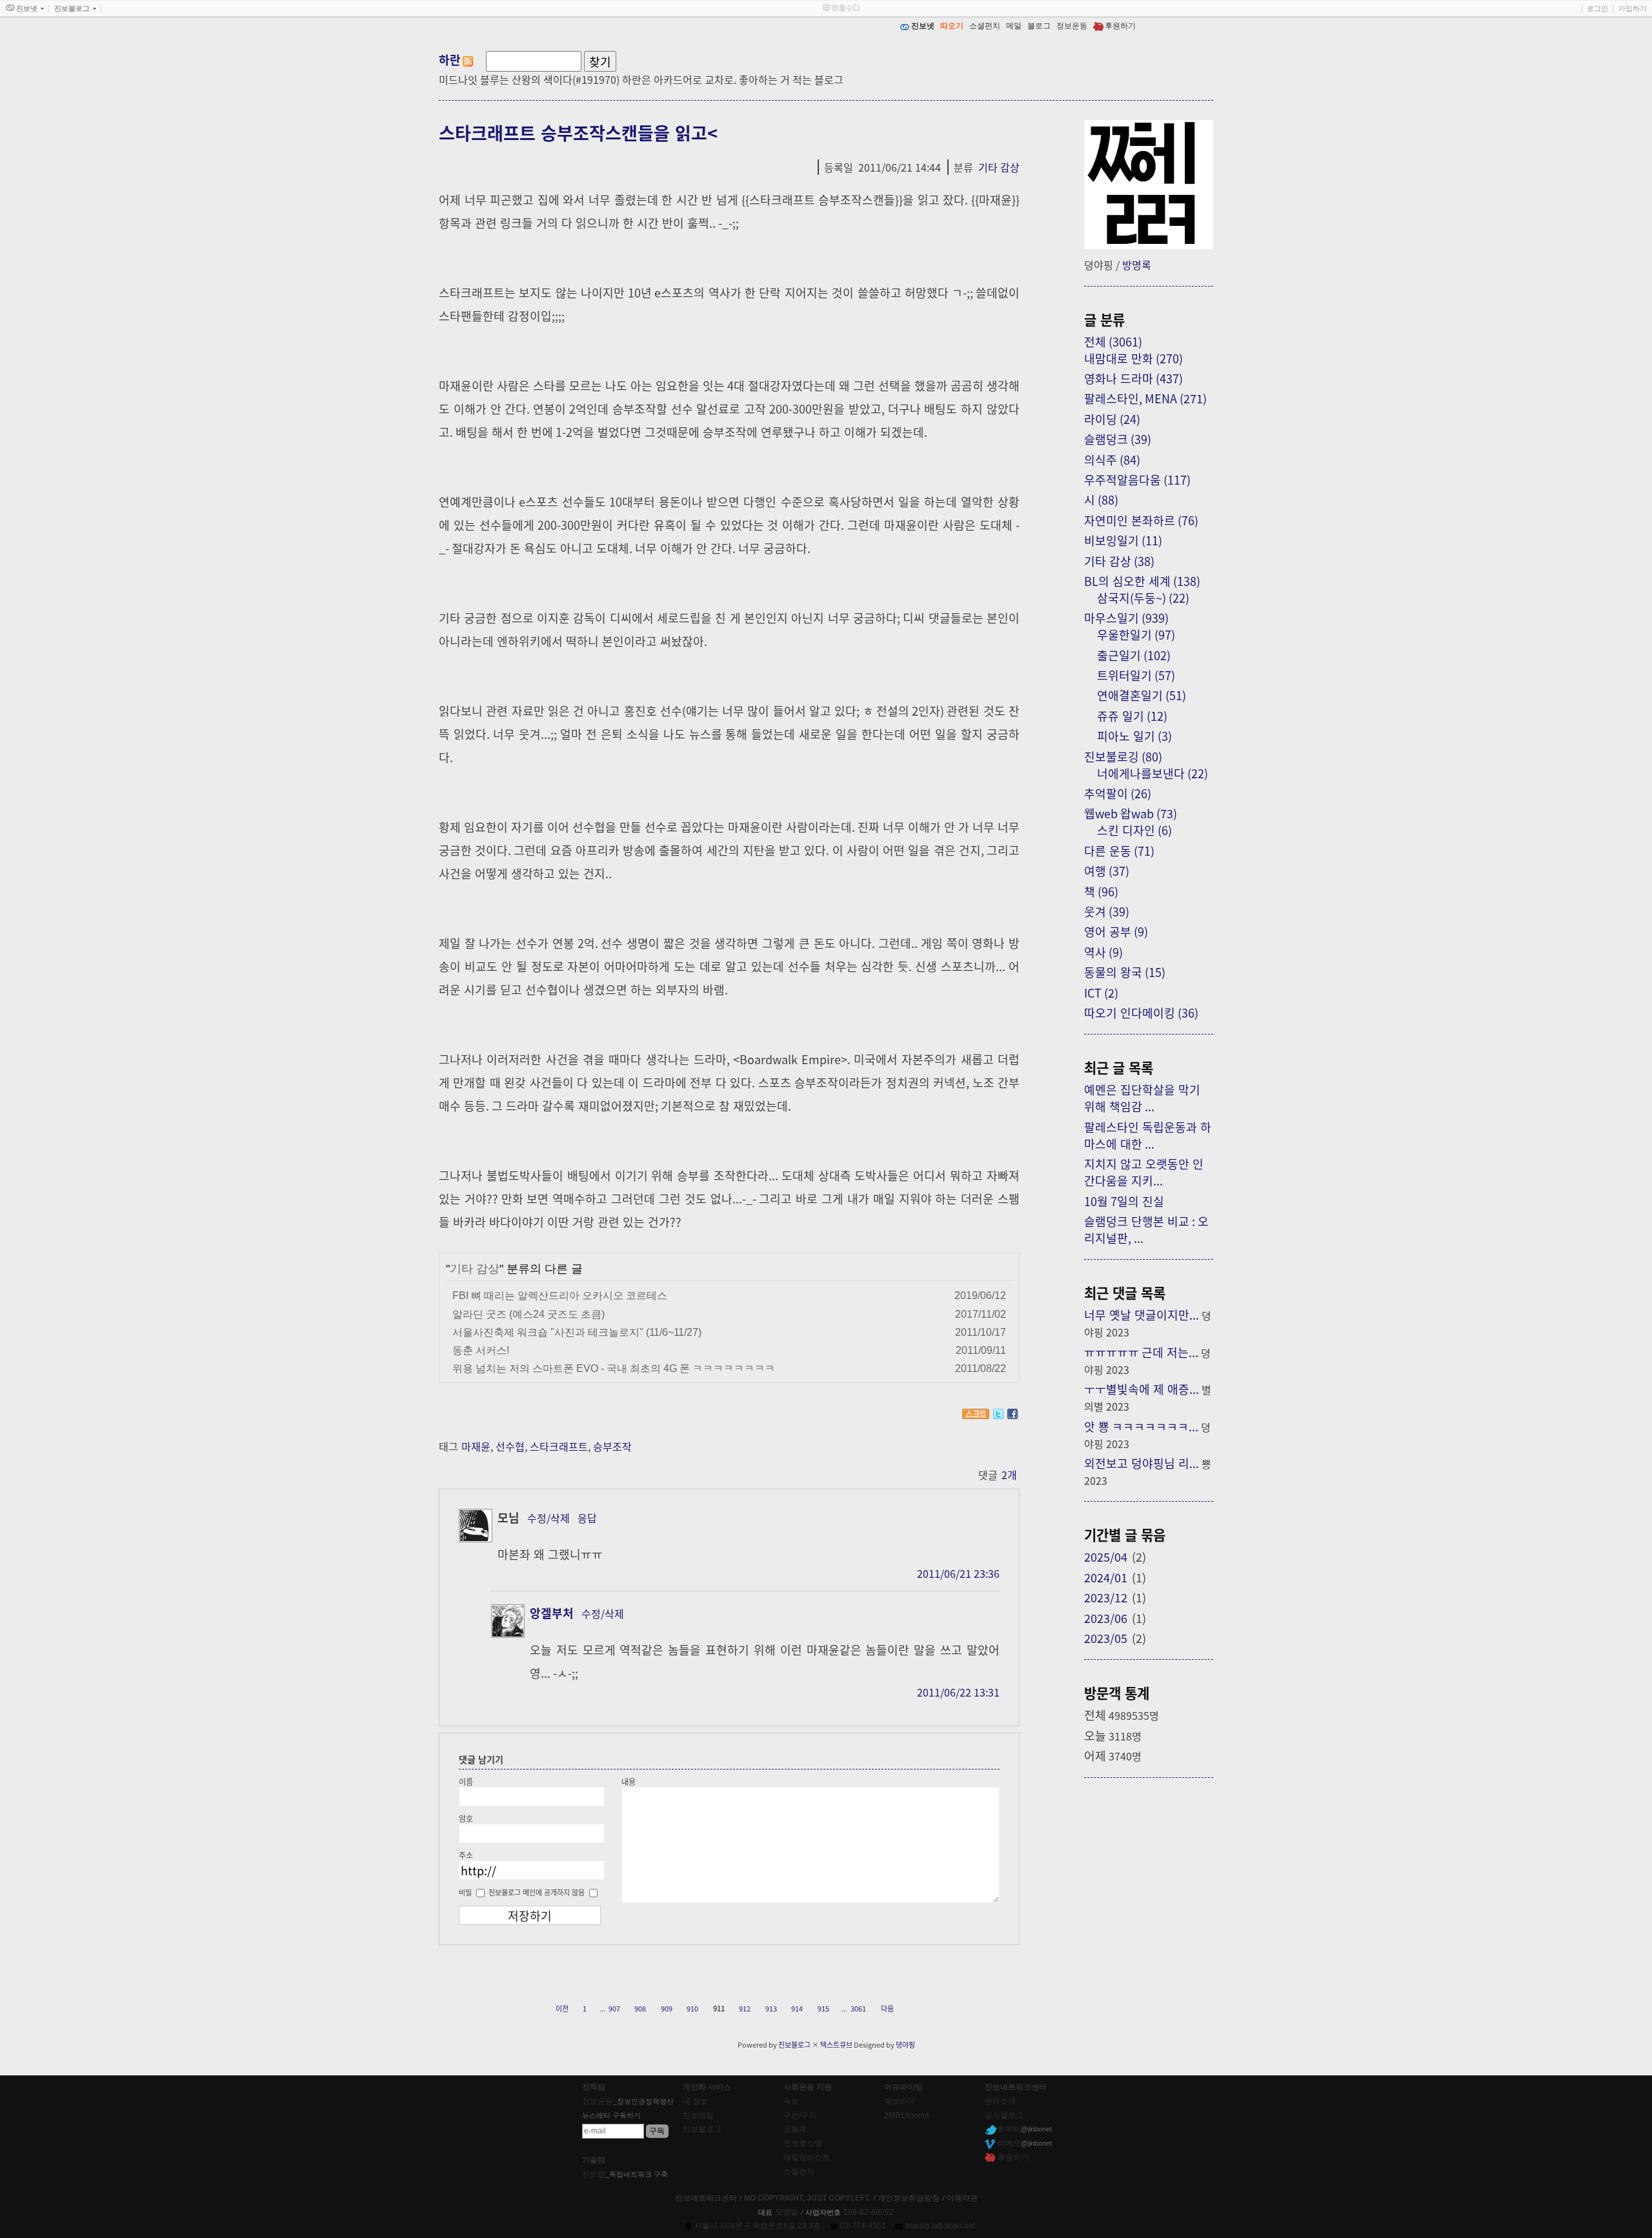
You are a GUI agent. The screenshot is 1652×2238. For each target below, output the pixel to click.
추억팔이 (1118, 793)
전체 (1113, 341)
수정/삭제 (549, 1518)
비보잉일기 (1123, 540)
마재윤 (476, 1446)
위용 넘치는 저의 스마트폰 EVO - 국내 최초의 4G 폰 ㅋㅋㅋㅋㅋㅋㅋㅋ (614, 1368)
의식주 (1112, 459)
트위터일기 (1136, 675)
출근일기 (1134, 655)
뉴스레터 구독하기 (611, 2115)
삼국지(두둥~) (1143, 598)
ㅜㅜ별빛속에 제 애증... (1142, 1389)
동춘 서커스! (481, 1350)
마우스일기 (1126, 618)
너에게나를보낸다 (1153, 773)
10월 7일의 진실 (1124, 1201)
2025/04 (1106, 1557)
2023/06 (1106, 1618)
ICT (1101, 993)
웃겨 (1107, 911)
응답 (587, 1518)
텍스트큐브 (836, 2044)
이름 (466, 1781)
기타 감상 (999, 167)
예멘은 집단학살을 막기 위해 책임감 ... (1142, 1098)
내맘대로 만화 (1133, 358)
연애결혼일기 (1142, 695)
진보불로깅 (1123, 756)
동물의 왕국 (1125, 972)
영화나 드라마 (1133, 378)
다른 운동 (1119, 851)
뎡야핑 (905, 2044)
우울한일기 (1136, 634)
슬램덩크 (1118, 439)
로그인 (1597, 8)
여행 (1107, 871)
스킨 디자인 (1134, 830)
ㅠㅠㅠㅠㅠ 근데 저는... (1141, 1352)
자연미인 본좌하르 (1141, 520)
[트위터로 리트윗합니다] (998, 1414)
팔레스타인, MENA (1145, 398)
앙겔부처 (552, 1613)
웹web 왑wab (1131, 813)
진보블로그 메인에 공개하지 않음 (537, 1892)
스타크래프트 (559, 1446)
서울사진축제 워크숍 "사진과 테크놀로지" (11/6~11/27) (577, 1332)
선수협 (510, 1446)
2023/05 (1106, 1638)
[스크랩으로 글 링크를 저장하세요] (976, 1414)
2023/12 (1106, 1597)
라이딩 (1112, 419)
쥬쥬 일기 (1132, 716)
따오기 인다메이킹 (1141, 1013)
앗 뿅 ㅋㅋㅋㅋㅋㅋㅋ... (1141, 1426)
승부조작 (612, 1446)
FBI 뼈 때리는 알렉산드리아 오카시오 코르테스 (560, 1295)
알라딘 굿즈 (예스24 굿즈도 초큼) (529, 1314)
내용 (629, 1781)
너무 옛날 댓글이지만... (1142, 1315)
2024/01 (1106, 1577)
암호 (466, 1818)
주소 (466, 1855)
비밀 (465, 1892)
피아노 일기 (1134, 736)
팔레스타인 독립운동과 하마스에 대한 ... (1148, 1135)
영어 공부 (1116, 931)
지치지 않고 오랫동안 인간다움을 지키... (1144, 1172)
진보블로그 (794, 2044)
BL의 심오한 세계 (1142, 581)
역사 (1103, 952)
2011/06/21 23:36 (958, 1573)
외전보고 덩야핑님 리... (1142, 1463)
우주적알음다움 (1137, 479)
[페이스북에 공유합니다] (1012, 1414)
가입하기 (1633, 8)
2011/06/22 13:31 (958, 1692)
